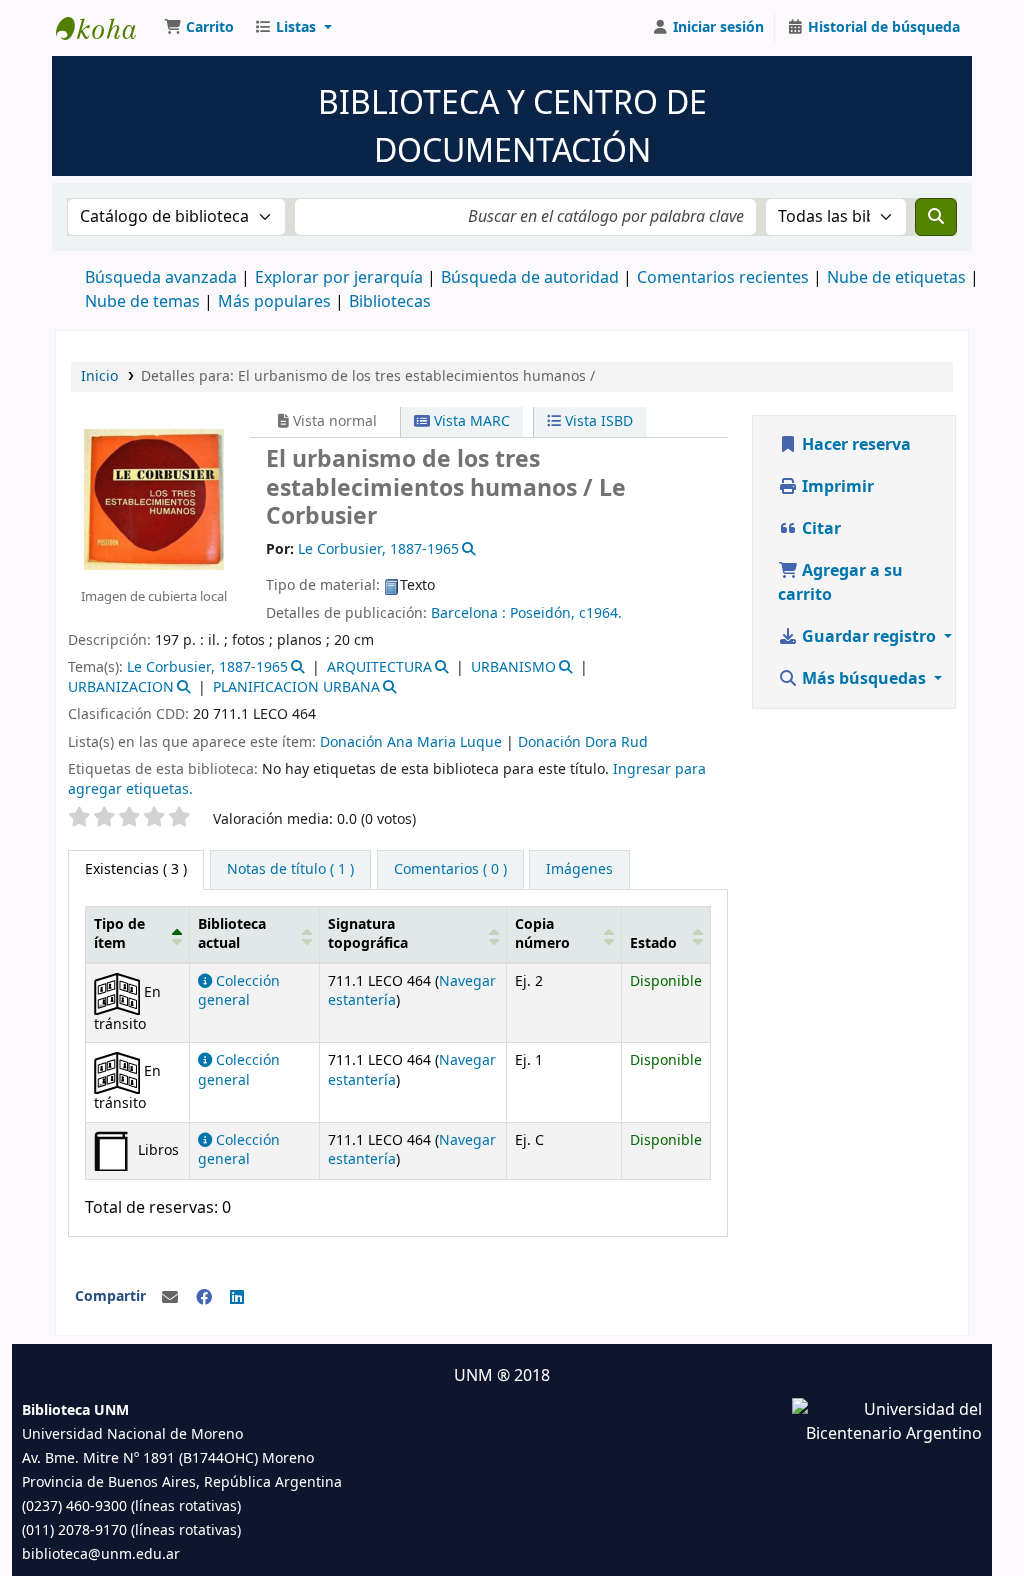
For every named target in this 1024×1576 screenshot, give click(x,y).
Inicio (99, 376)
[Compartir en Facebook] (204, 1298)
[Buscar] (936, 217)
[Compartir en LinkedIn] (237, 1298)
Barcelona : (470, 613)
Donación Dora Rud (583, 742)
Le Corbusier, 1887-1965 (207, 667)
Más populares (274, 302)
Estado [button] (653, 943)
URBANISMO (513, 667)
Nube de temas (142, 302)
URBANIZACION (121, 687)
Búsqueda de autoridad (530, 278)
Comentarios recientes (723, 278)
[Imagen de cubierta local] (154, 498)
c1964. (600, 613)
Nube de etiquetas (896, 278)
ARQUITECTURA (379, 667)
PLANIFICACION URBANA (296, 687)
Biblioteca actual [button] (232, 934)
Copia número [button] (542, 934)
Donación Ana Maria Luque (411, 742)
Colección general (239, 991)
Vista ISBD (597, 421)
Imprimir (836, 487)
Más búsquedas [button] (864, 679)
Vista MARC (470, 421)
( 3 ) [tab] (136, 869)
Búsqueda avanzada (161, 278)
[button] (199, 28)
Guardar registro (869, 637)
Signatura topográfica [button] (368, 934)
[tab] (290, 870)
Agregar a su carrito (840, 583)
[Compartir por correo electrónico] (170, 1298)
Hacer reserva (854, 445)
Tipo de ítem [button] (119, 934)
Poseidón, (542, 613)
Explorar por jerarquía (339, 278)
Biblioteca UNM (106, 28)
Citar (819, 529)
